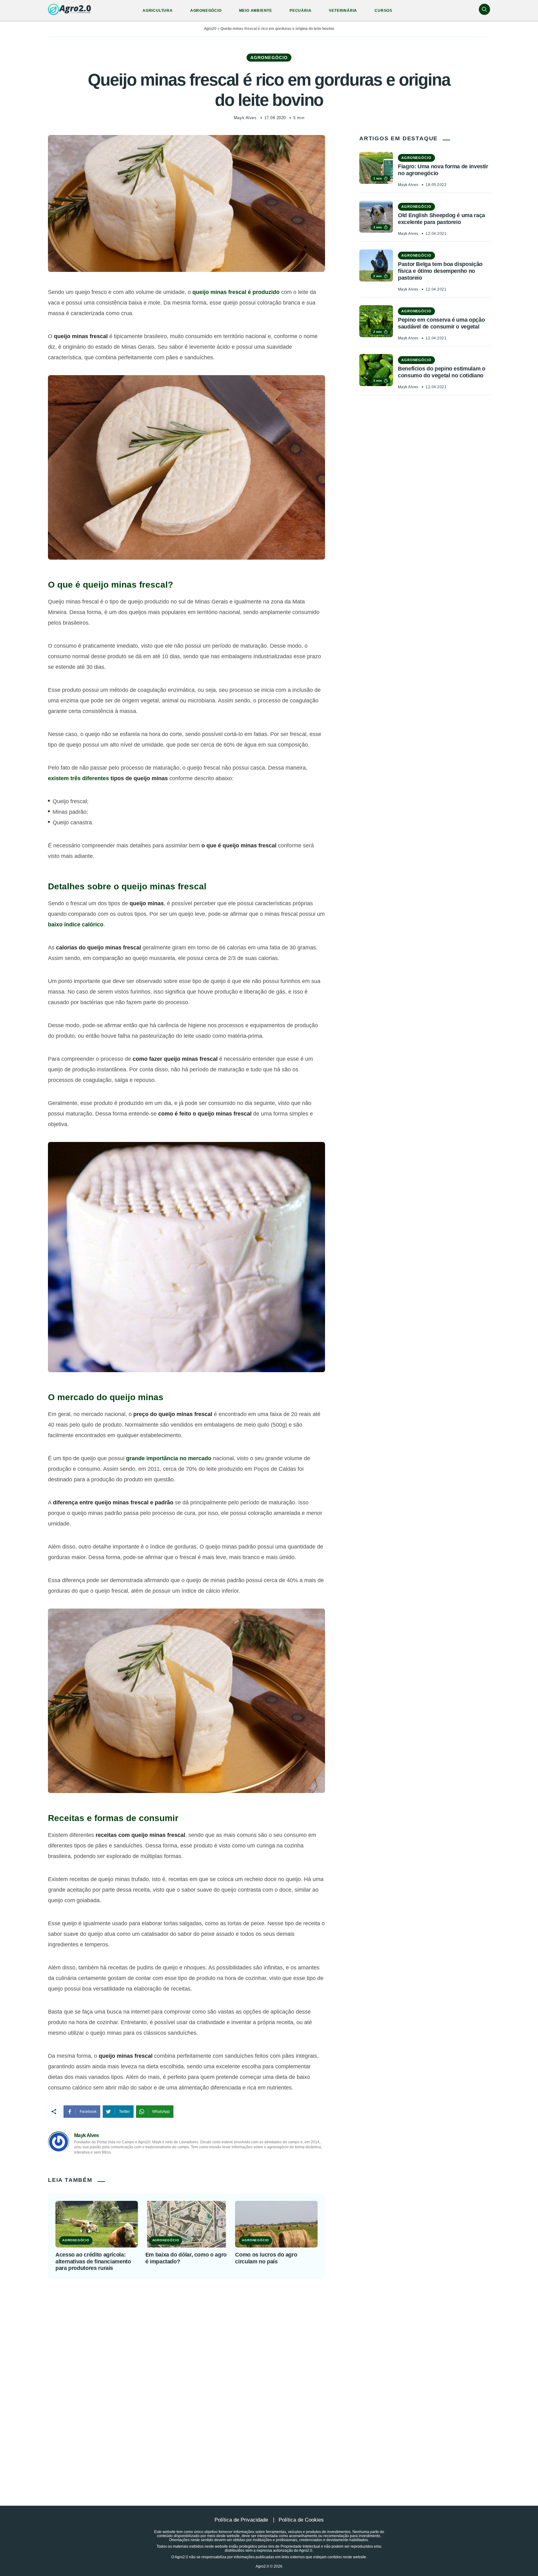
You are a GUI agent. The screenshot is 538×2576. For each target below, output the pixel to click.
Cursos (383, 11)
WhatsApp (161, 2112)
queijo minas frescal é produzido (236, 292)
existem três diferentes (78, 778)
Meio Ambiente (256, 11)
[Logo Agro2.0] (69, 9)
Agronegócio (206, 11)
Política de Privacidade (241, 2520)
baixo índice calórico (76, 925)
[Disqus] (269, 2377)
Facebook (88, 2112)
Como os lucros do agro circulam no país (266, 2258)
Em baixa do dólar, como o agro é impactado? (186, 2258)
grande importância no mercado (169, 1458)
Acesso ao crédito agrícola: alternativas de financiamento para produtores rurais (93, 2261)
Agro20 (210, 29)
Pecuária (300, 11)
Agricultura (158, 11)
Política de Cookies (301, 2520)
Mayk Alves (245, 118)
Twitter (124, 2112)
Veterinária (343, 11)
